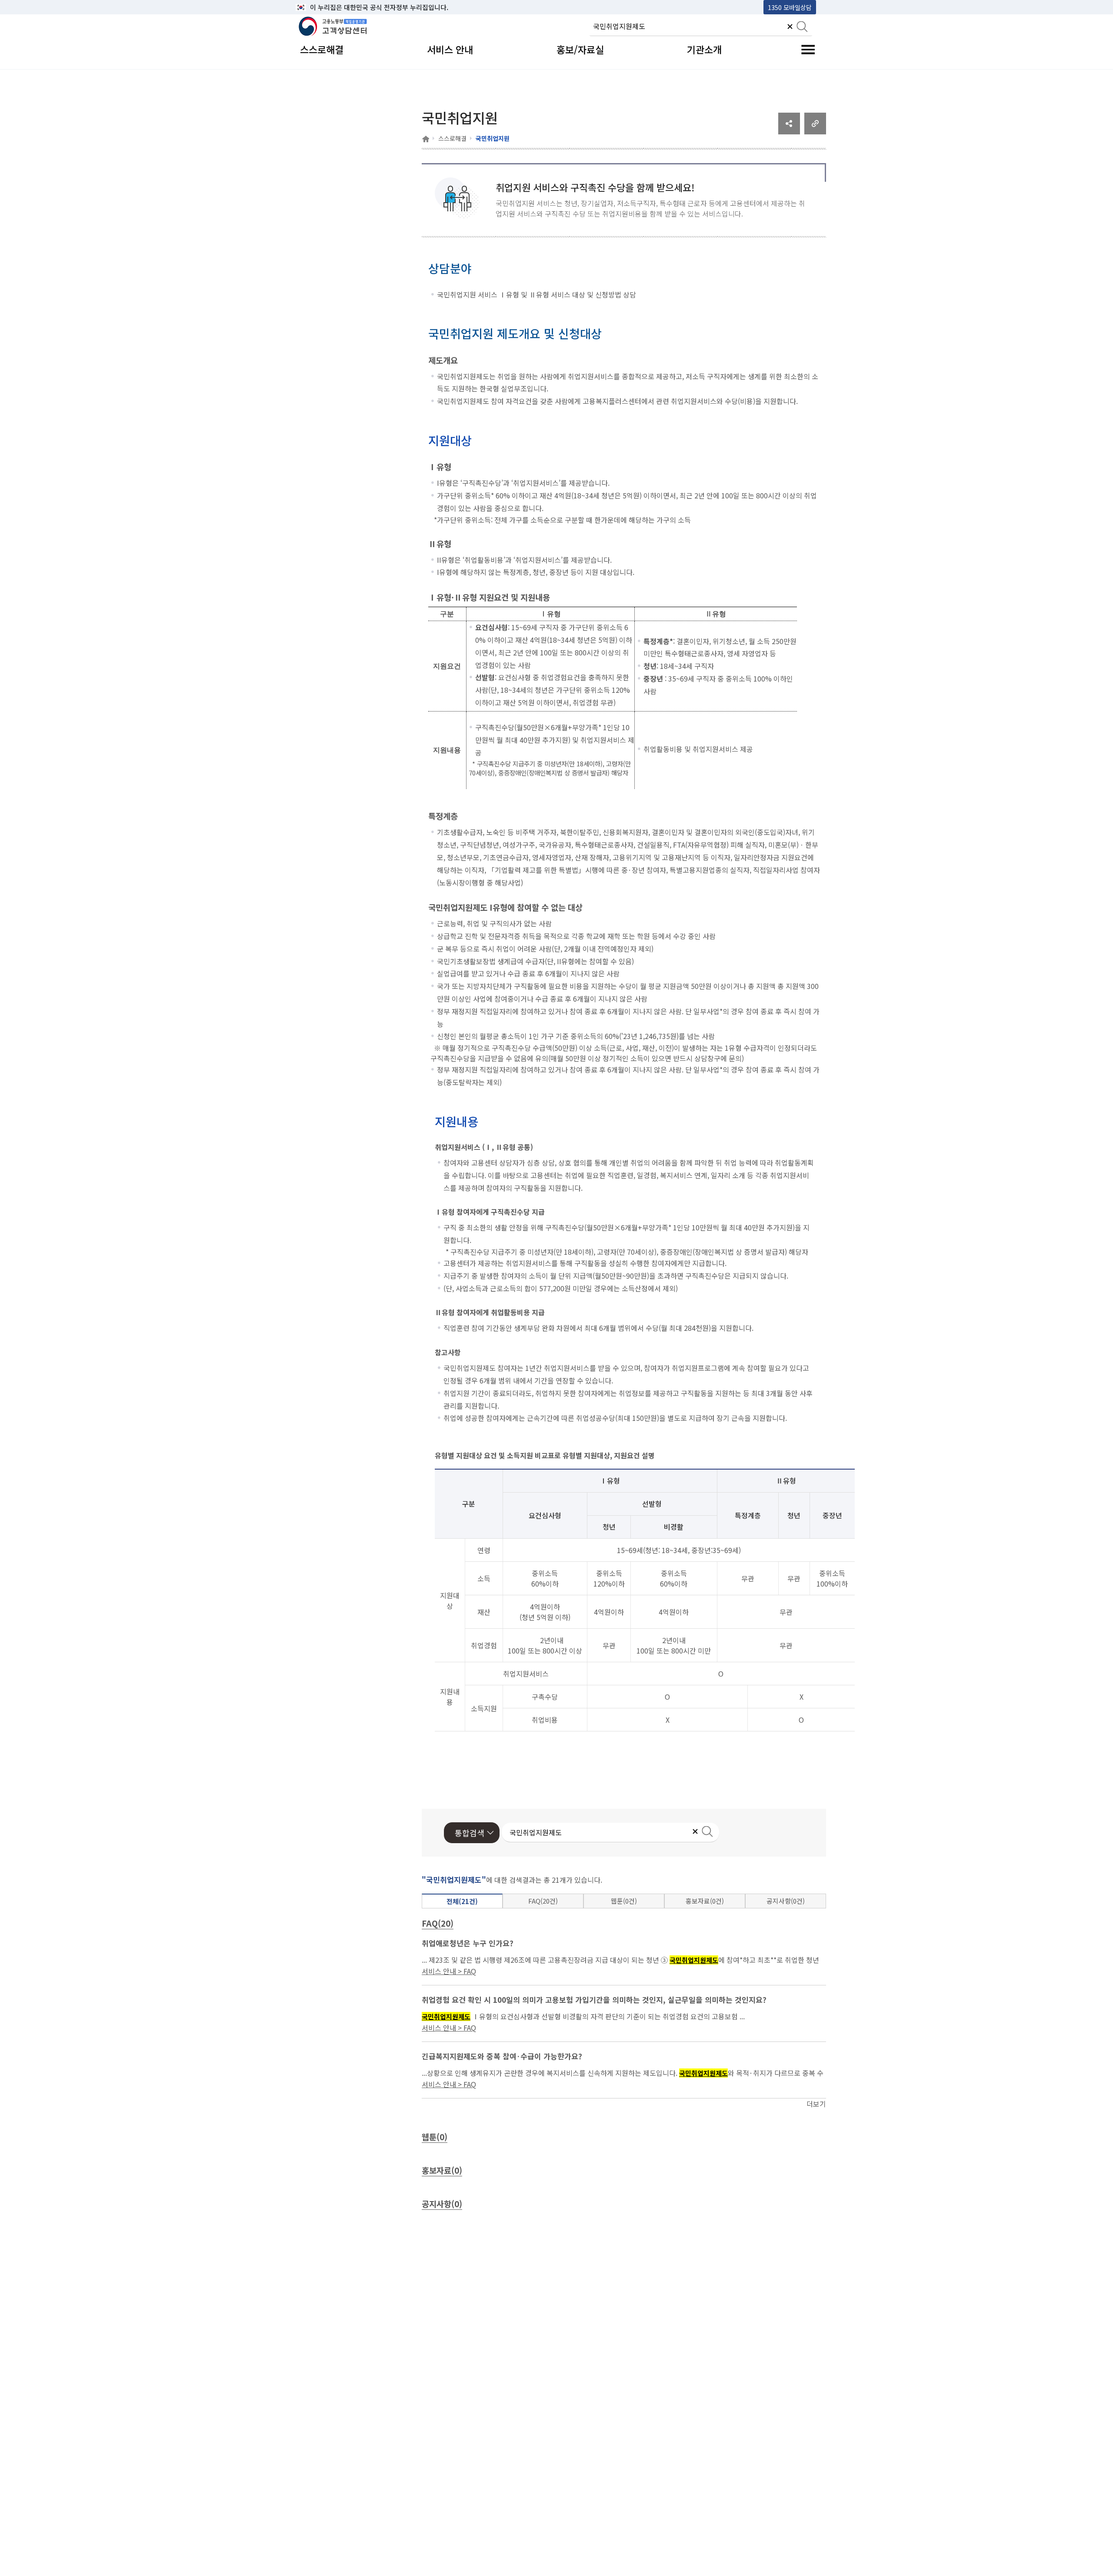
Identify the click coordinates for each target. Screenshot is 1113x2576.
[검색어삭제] (790, 27)
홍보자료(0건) (705, 1901)
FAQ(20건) (543, 1901)
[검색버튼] (802, 27)
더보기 (816, 2104)
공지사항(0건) (786, 1901)
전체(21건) (462, 1901)
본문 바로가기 (318, 7)
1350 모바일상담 (790, 7)
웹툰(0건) (624, 1901)
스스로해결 (452, 138)
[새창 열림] (789, 131)
